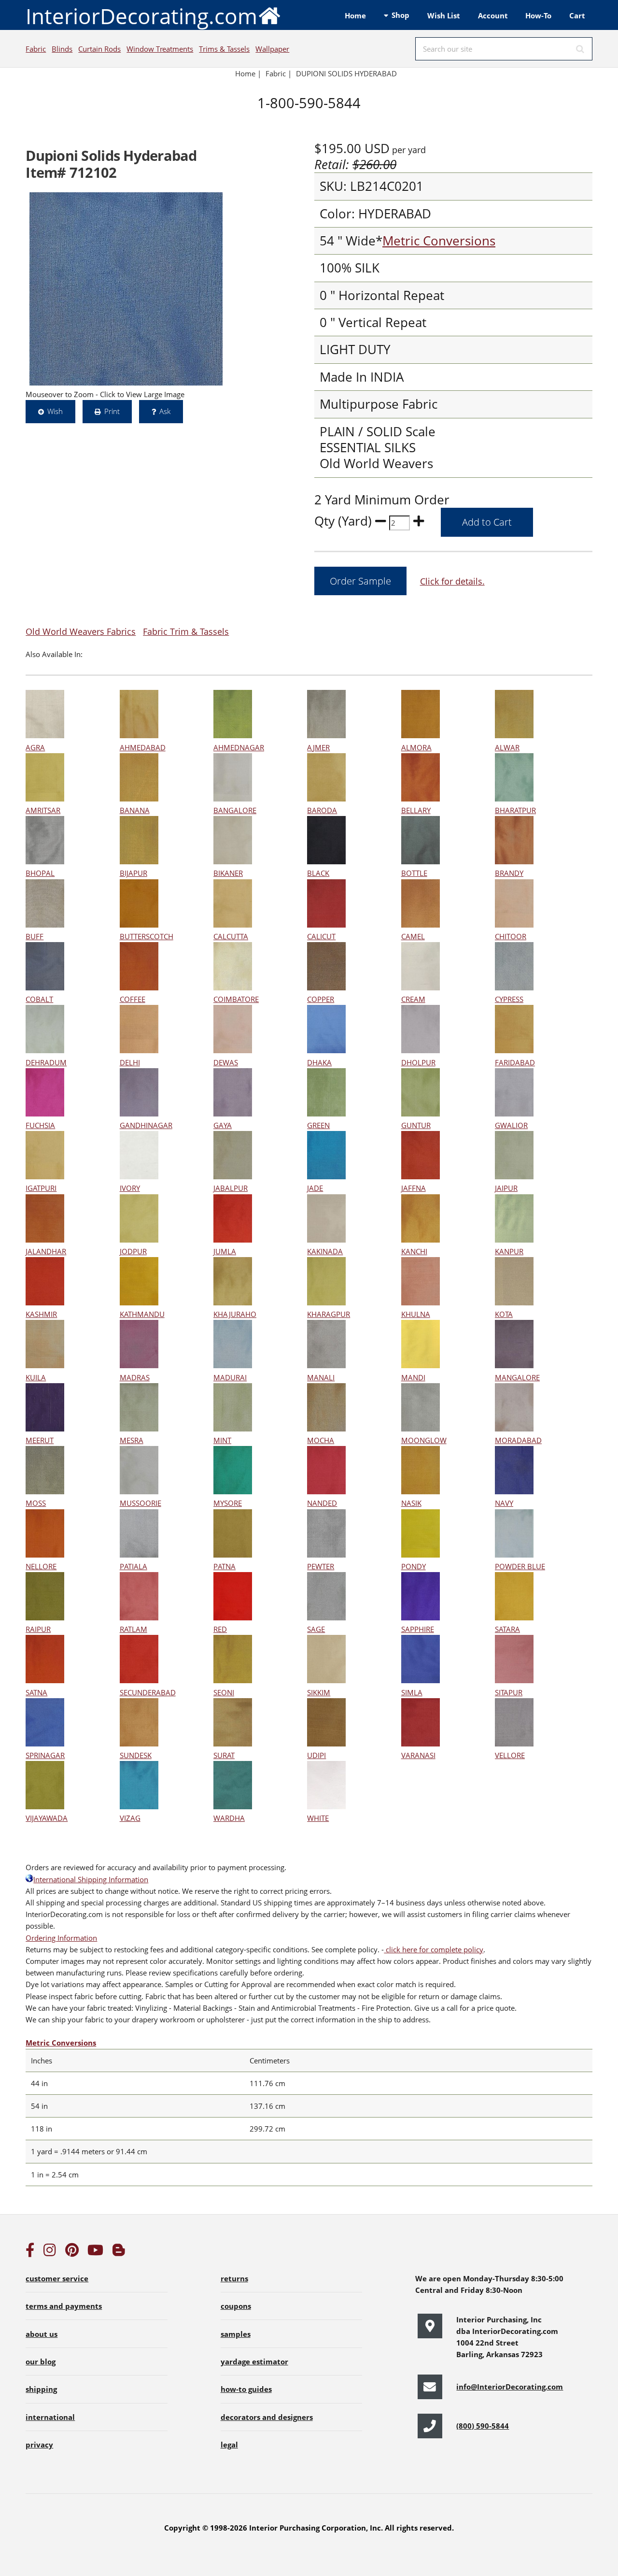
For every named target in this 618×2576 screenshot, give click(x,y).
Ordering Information (61, 1938)
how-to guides (246, 2389)
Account (493, 15)
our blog (41, 2361)
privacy (39, 2445)
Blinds (62, 49)
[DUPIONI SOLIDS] (126, 289)
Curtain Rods (99, 49)
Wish (55, 411)
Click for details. (452, 581)
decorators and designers (267, 2417)
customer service (57, 2278)
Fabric (36, 49)
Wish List (444, 15)
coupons (236, 2306)
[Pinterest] (72, 2252)
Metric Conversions (439, 241)
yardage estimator (254, 2361)
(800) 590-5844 (483, 2426)
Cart (577, 15)
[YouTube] (95, 2252)
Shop (400, 15)
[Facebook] (30, 2252)
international (50, 2417)
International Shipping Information (91, 1879)
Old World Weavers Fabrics (81, 631)
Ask (165, 411)
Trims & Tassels (224, 49)
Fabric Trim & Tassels (186, 631)
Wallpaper (272, 49)
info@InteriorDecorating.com (510, 2387)
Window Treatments (160, 49)
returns (234, 2278)
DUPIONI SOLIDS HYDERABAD (346, 73)
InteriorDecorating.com (141, 16)
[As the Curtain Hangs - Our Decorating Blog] (119, 2252)
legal (229, 2445)
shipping (41, 2389)
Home (355, 15)
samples (236, 2334)
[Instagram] (50, 2252)
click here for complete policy (434, 1949)
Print (112, 411)
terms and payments (64, 2306)
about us (42, 2334)
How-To (538, 15)
